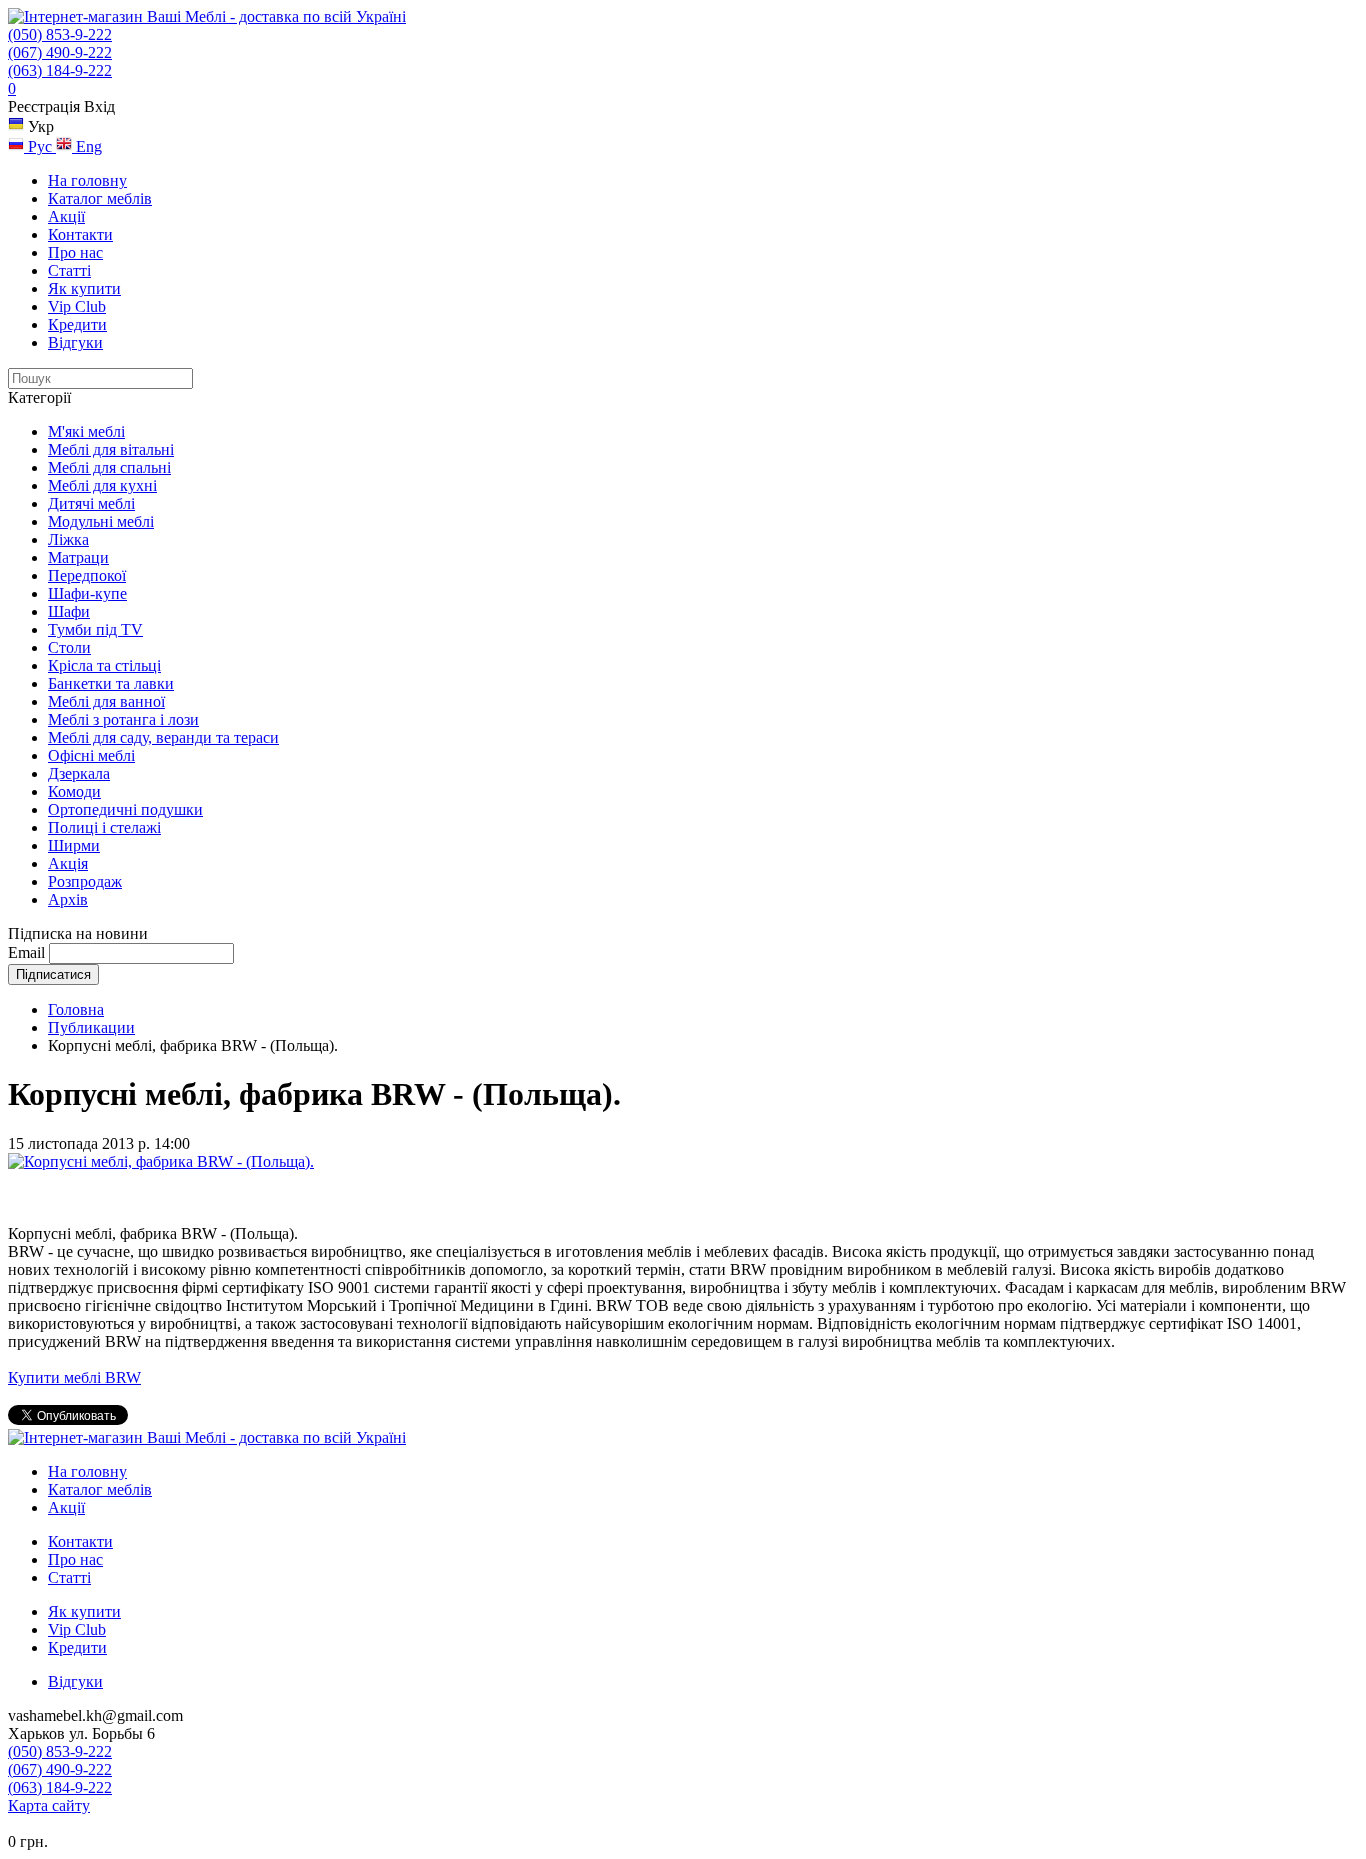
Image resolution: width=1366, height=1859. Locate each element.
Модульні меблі (101, 521)
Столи (69, 647)
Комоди (74, 791)
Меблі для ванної (106, 701)
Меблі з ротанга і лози (123, 719)
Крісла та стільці (104, 665)
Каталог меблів (100, 198)
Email (26, 952)
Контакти (80, 234)
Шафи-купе (87, 593)
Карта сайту (49, 1805)
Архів (68, 899)
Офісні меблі (91, 755)
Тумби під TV (95, 629)
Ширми (74, 845)
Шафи (69, 611)
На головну (87, 180)
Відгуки (75, 342)
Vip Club (77, 306)
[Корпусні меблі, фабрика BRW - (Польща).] (161, 1161)
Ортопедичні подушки (125, 809)
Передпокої (87, 575)
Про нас (75, 252)
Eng (87, 146)
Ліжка (68, 539)
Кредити (77, 324)
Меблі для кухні (102, 485)
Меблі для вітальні (111, 449)
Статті (69, 270)
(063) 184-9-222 (60, 70)
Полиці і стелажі (104, 827)
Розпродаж (85, 881)
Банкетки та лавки (111, 683)
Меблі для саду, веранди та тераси (163, 737)
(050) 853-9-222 (60, 34)
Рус (40, 146)
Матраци (78, 557)
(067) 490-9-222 (60, 52)
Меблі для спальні (109, 467)
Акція (68, 863)
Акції (66, 216)
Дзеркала (79, 773)
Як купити (84, 288)
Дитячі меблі (91, 503)
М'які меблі (86, 431)
